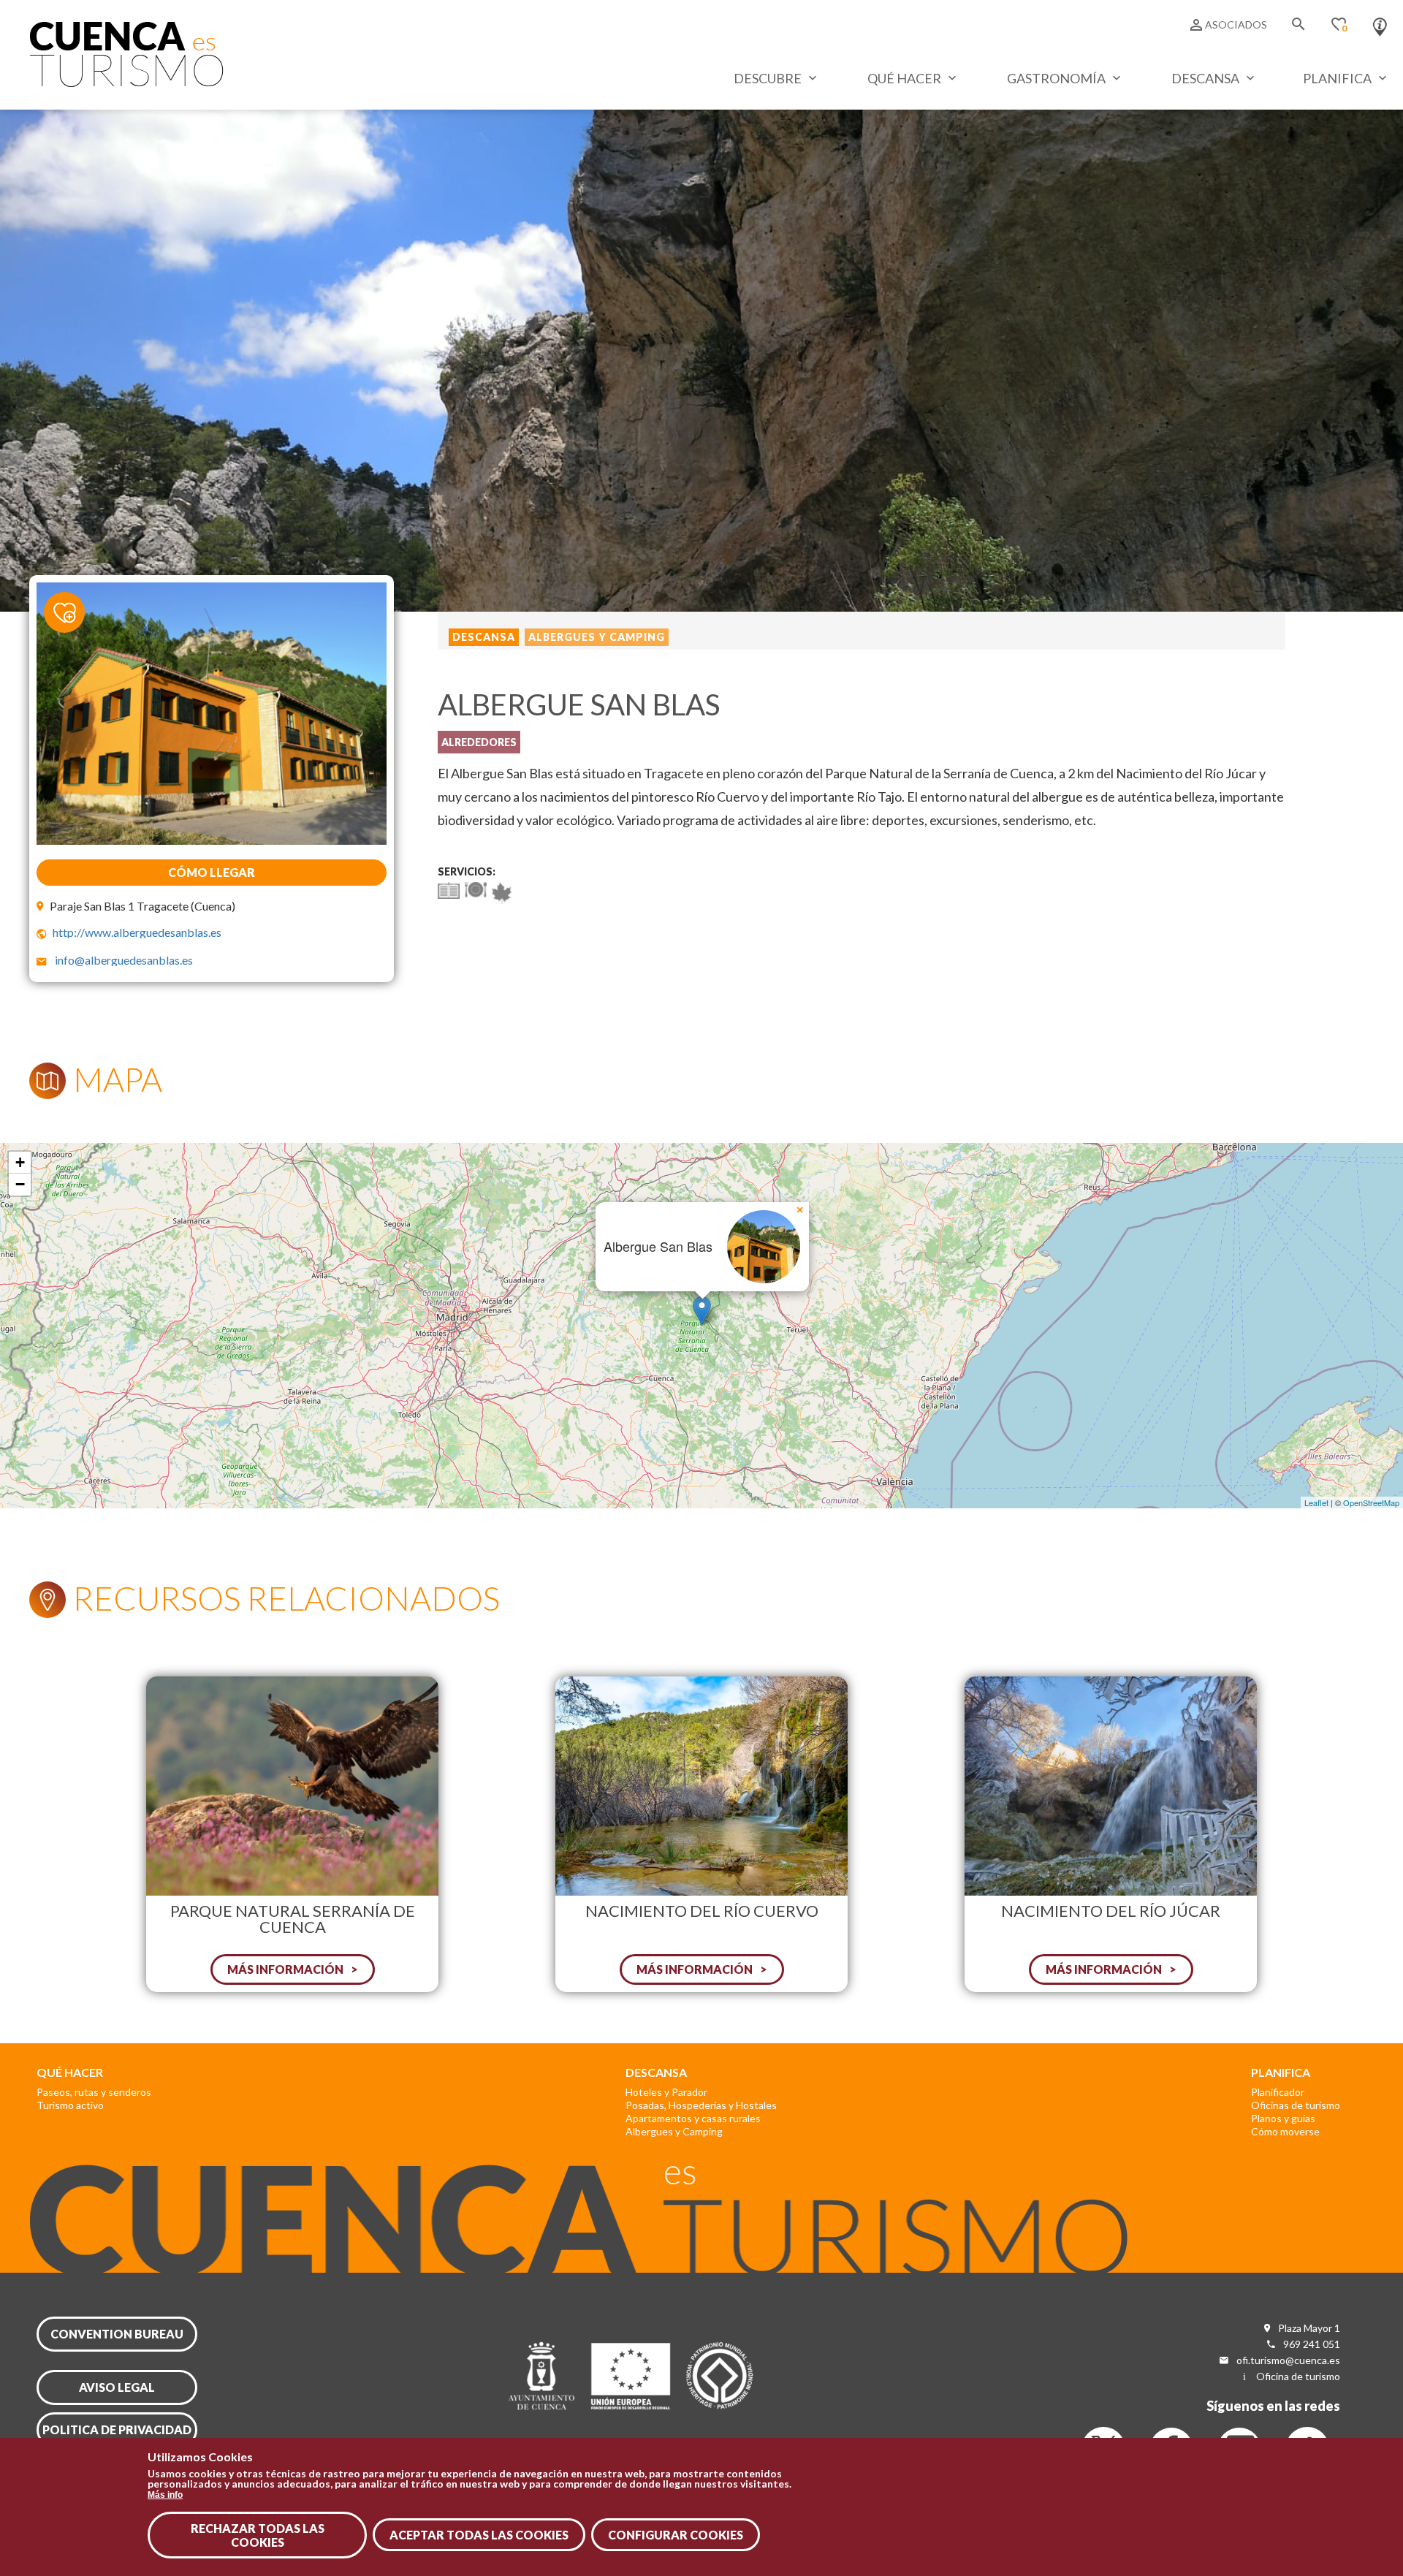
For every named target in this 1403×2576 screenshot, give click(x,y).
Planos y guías (1283, 2118)
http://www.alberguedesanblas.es (137, 932)
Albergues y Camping (674, 2131)
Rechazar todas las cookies (258, 2535)
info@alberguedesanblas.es (124, 960)
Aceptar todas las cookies (479, 2535)
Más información (285, 1969)
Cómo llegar (212, 872)
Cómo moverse (1285, 2131)
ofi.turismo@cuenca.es (1288, 2360)
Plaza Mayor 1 (1309, 2328)
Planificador (1278, 2092)
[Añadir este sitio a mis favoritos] (73, 604)
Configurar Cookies (676, 2535)
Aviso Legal (117, 2387)
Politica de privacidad (117, 2429)
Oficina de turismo (1298, 2376)
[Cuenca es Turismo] (126, 83)
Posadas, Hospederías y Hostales (701, 2105)
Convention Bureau (117, 2334)
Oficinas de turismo (1296, 2105)
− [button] (20, 1184)
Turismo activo (70, 2105)
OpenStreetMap (1371, 1502)
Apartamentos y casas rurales (693, 2118)
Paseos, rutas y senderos (94, 2092)
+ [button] (20, 1162)
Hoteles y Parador (666, 2092)
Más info (165, 2494)
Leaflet (1316, 1502)
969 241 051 (1312, 2344)
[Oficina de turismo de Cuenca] (1380, 23)
